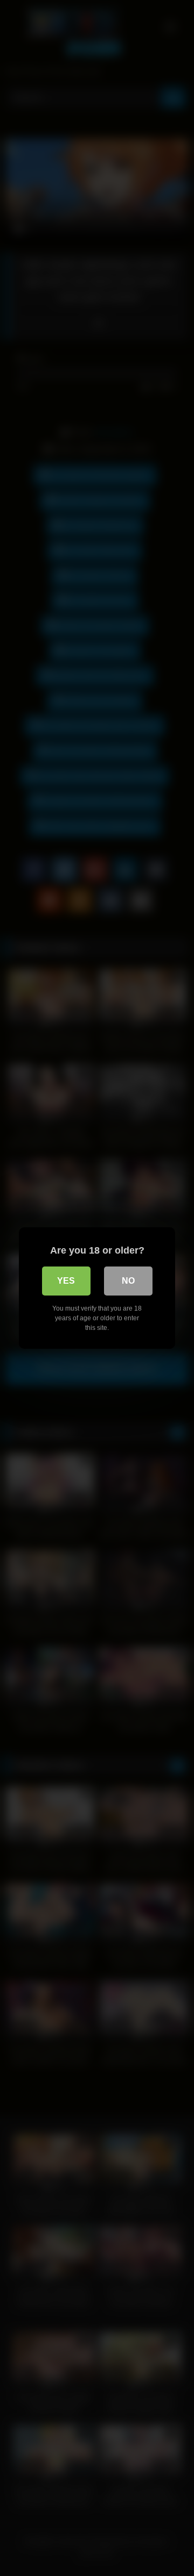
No (128, 1281)
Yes (66, 1281)
